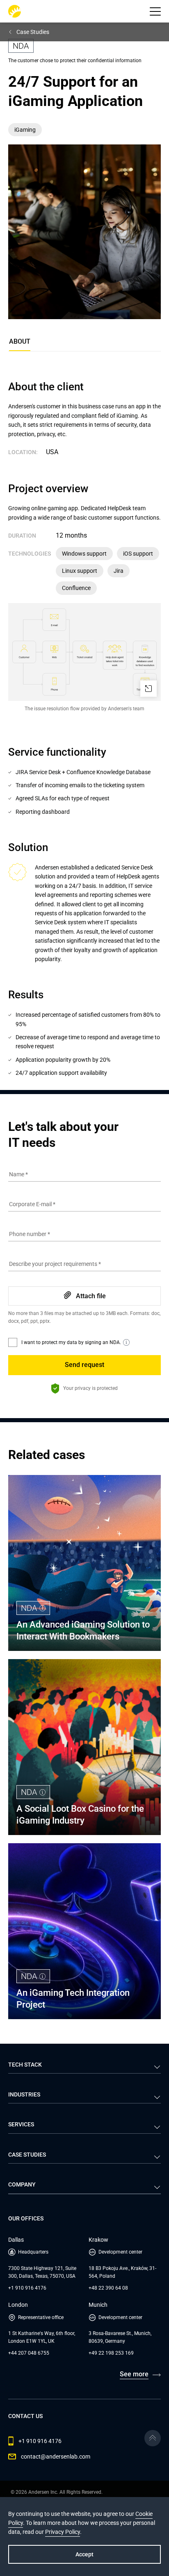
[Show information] (126, 1342)
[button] (155, 11)
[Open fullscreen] (148, 689)
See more (134, 2374)
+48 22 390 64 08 (108, 2288)
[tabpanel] (84, 729)
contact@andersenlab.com (56, 2457)
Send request (84, 1365)
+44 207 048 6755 (29, 2353)
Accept (84, 2554)
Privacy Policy (63, 2532)
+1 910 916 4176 (27, 2288)
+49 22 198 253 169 (111, 2353)
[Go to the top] (153, 2438)
